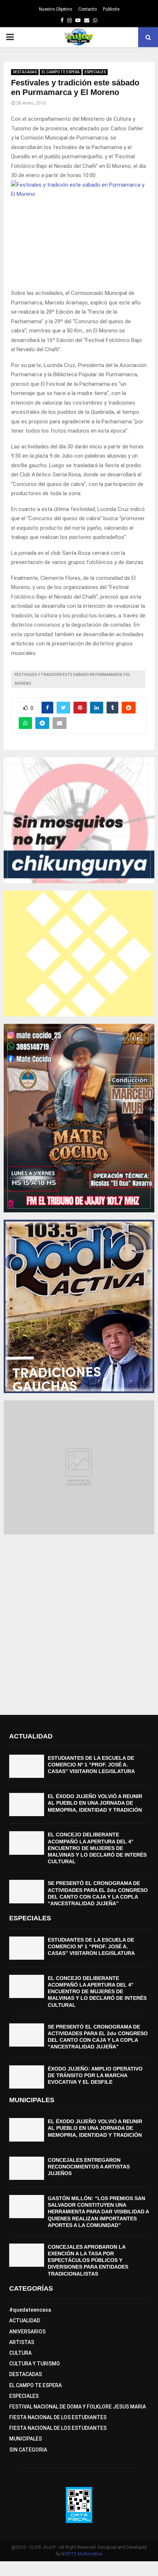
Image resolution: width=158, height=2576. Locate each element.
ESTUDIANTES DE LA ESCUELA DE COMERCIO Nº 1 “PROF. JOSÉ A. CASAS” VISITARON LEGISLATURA (91, 1765)
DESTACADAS (25, 72)
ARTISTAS (22, 2342)
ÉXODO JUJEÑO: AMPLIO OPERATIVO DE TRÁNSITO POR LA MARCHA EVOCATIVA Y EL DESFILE (95, 2075)
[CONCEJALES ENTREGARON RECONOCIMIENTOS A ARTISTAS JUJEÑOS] (27, 2168)
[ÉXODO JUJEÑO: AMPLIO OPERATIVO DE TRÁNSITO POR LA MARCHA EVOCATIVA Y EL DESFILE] (27, 2077)
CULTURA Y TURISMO (35, 2364)
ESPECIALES (95, 72)
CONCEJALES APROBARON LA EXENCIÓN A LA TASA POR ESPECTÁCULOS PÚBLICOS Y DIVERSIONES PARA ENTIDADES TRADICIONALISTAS (88, 2260)
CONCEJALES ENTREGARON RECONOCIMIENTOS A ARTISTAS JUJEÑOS (89, 2167)
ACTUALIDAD (25, 2320)
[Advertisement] (79, 1621)
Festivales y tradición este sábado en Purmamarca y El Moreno (72, 679)
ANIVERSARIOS (27, 2332)
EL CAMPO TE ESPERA (61, 72)
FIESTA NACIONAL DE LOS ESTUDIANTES (58, 2417)
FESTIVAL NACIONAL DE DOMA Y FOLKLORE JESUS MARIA (78, 2407)
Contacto (87, 9)
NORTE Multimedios (82, 2554)
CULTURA (20, 2353)
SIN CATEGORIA (28, 2450)
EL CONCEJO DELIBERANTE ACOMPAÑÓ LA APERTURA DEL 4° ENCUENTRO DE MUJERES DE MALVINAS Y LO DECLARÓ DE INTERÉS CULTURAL (97, 1848)
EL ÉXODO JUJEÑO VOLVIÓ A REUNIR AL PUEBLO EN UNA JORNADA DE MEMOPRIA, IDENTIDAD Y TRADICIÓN (95, 1803)
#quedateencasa (30, 2310)
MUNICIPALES (26, 2439)
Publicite (111, 9)
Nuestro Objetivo (55, 9)
